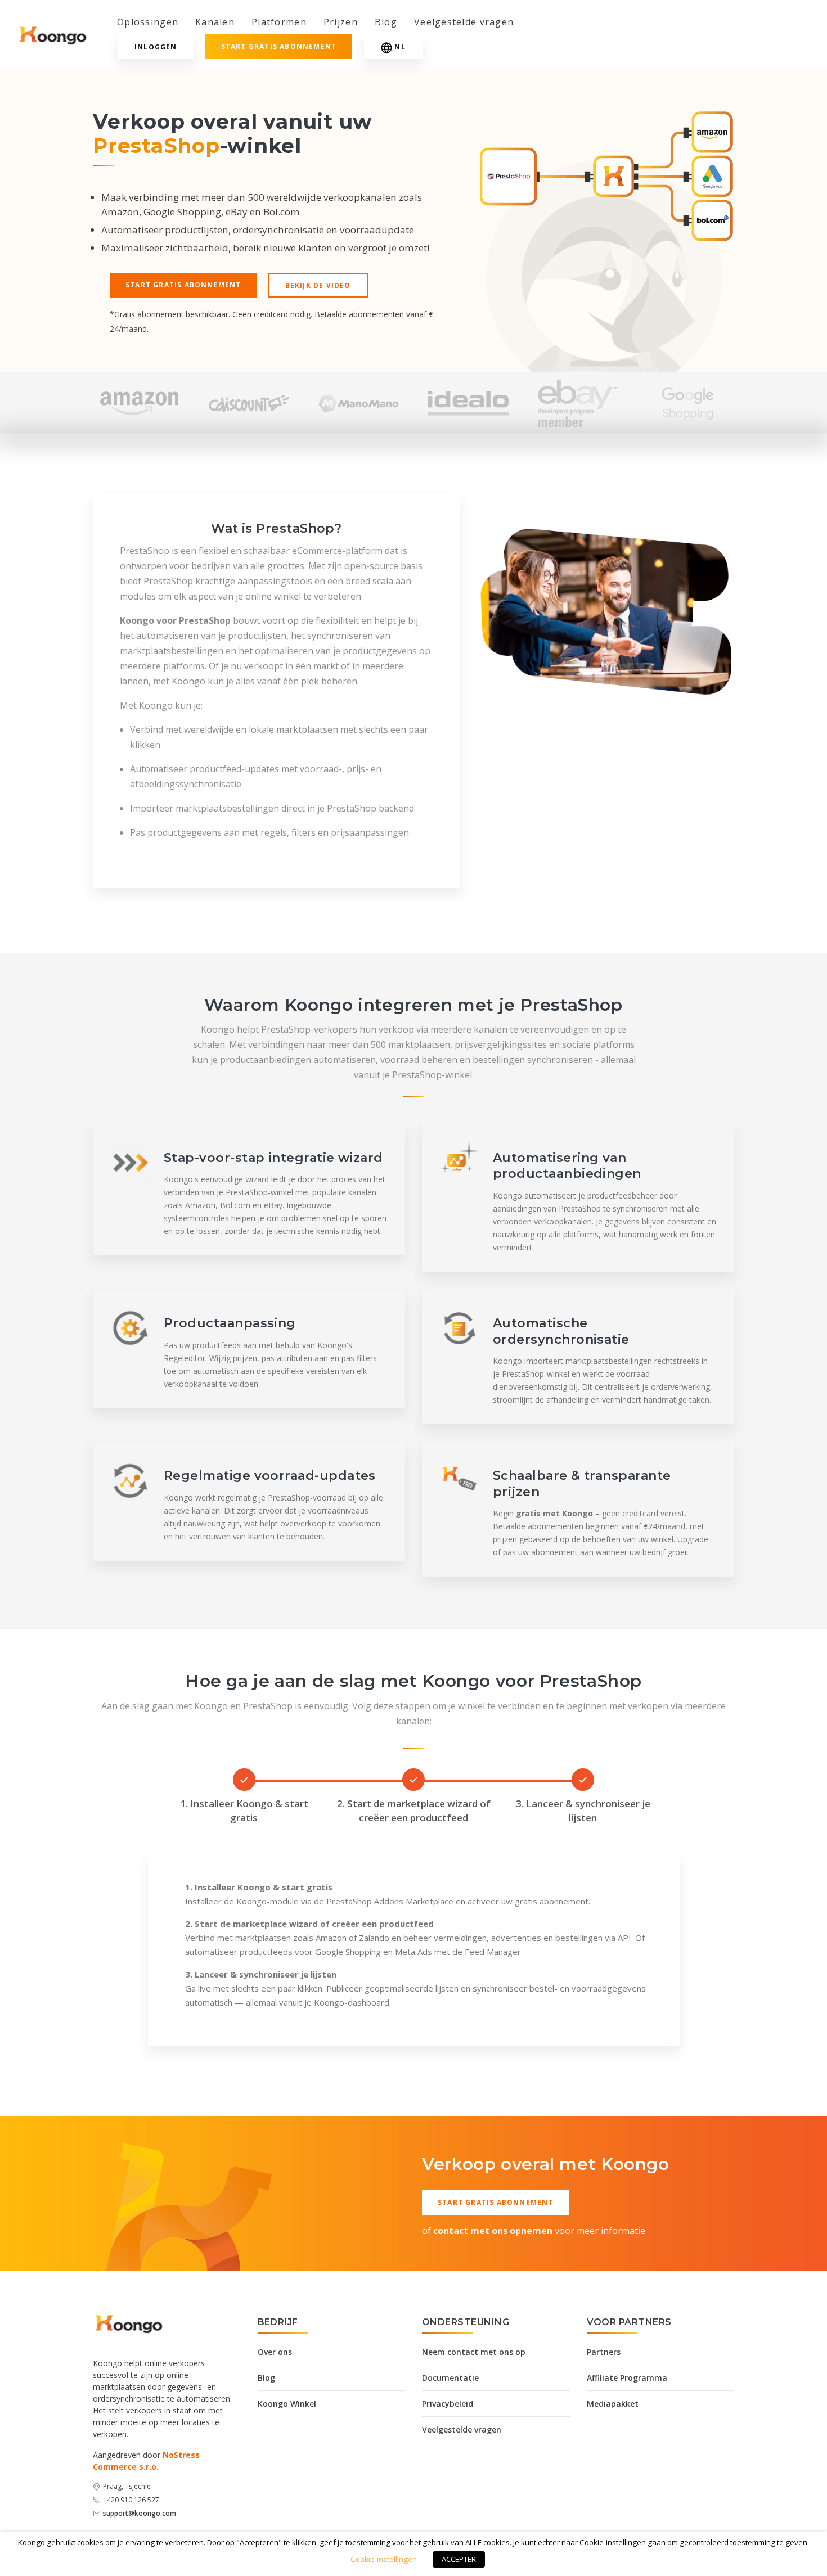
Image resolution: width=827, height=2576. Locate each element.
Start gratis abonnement (279, 46)
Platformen (279, 22)
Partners (604, 2352)
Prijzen (341, 22)
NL (400, 47)
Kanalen (215, 22)
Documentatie (450, 2378)
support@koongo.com (140, 2513)
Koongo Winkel (287, 2404)
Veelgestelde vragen (464, 22)
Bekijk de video (318, 285)
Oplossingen (148, 22)
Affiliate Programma (627, 2378)
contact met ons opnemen (493, 2231)
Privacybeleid (448, 2404)
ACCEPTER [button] (459, 2559)
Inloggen (156, 47)
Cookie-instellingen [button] (384, 2559)
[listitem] (139, 403)
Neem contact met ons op (474, 2352)
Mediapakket (613, 2404)
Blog (386, 22)
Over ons (275, 2352)
